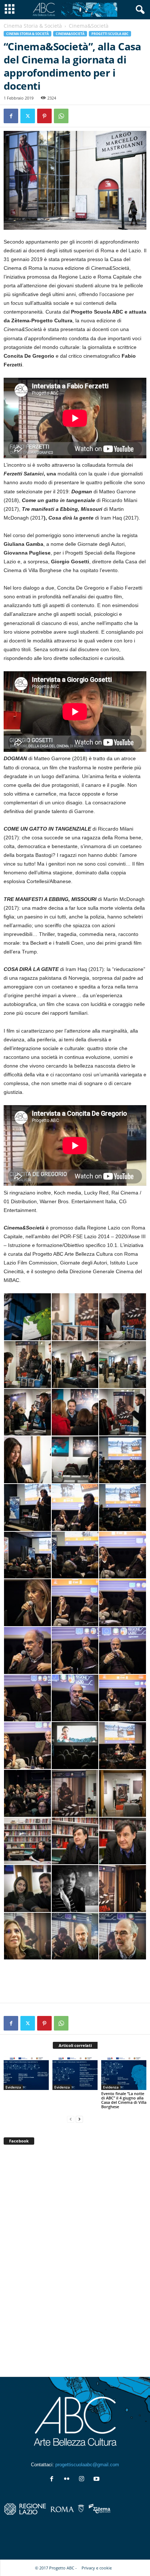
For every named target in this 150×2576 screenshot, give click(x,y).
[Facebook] (11, 116)
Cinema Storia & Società (33, 26)
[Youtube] (97, 2480)
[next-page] (79, 2119)
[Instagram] (83, 2480)
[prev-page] (71, 2119)
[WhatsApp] (61, 116)
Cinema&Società (70, 34)
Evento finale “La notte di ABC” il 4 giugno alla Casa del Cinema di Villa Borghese (124, 2100)
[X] (28, 116)
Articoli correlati (75, 2045)
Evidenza (13, 2087)
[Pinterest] (44, 116)
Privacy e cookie (97, 2568)
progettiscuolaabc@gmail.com (87, 2465)
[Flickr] (68, 2480)
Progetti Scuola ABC (110, 34)
